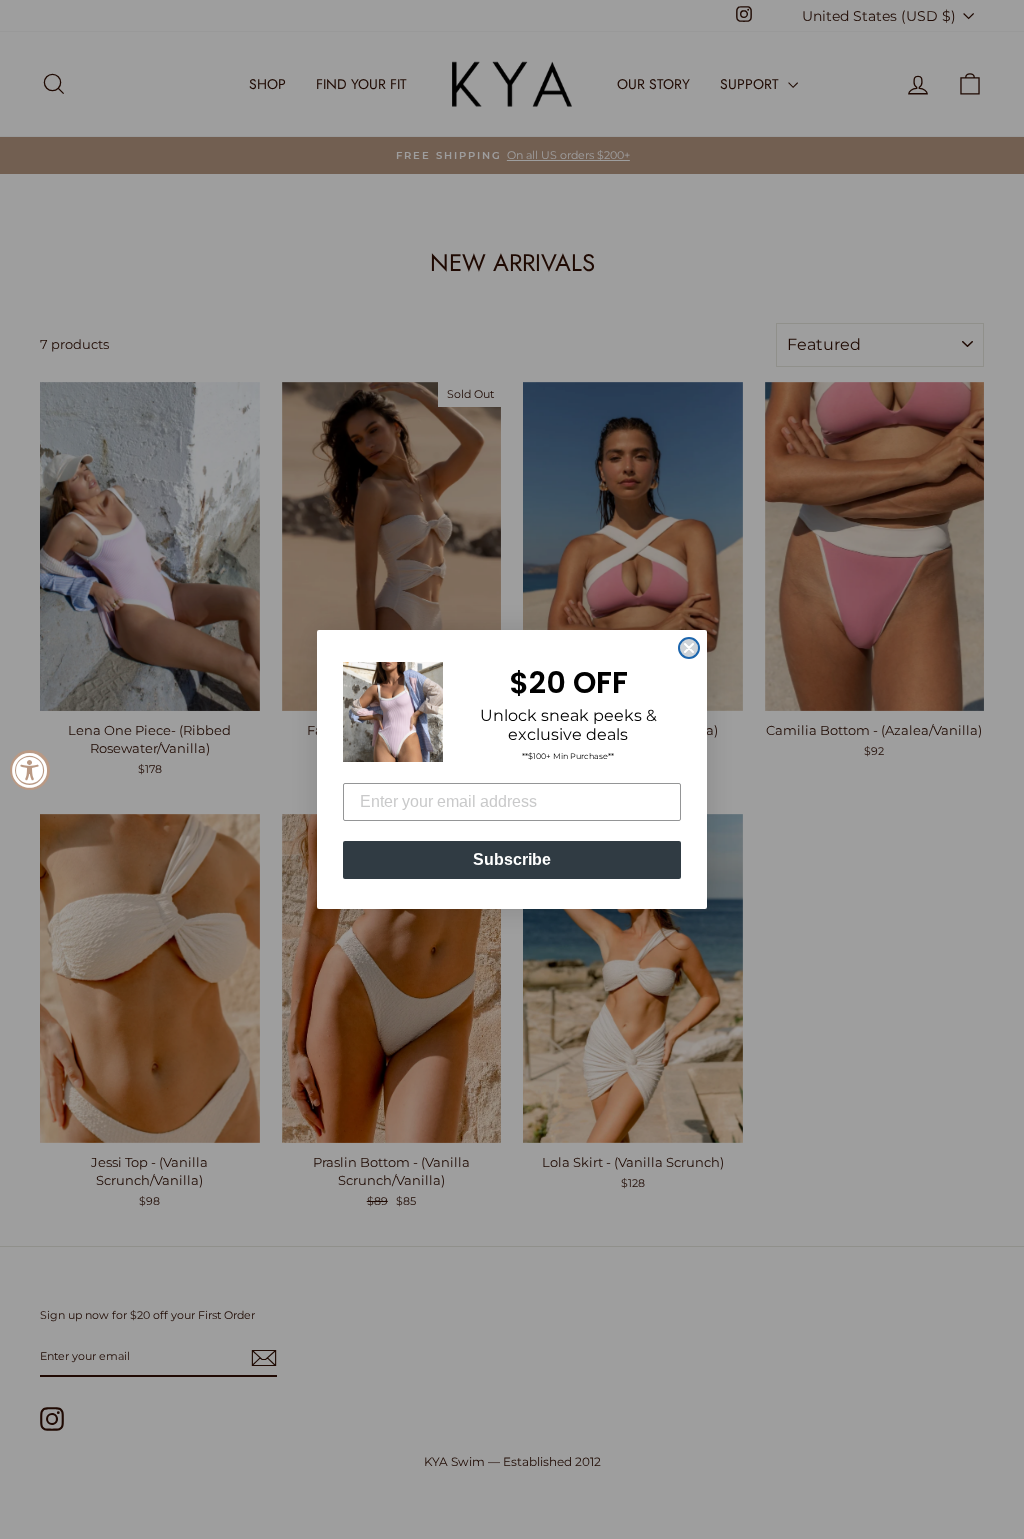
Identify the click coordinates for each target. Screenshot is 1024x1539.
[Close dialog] (689, 648)
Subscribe (512, 859)
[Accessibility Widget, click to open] (30, 770)
